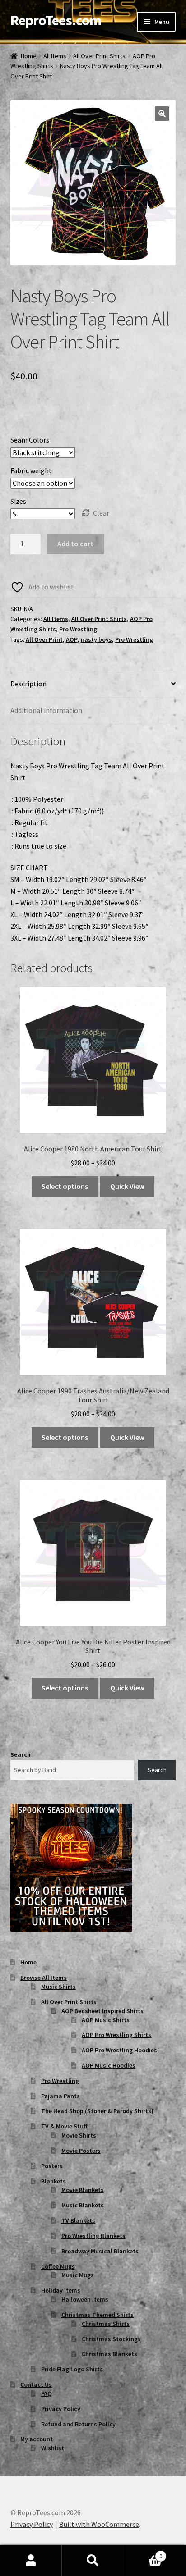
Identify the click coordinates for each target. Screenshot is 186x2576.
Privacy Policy (61, 2409)
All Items (55, 56)
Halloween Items (85, 2299)
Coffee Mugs (58, 2266)
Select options (65, 1186)
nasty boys (96, 639)
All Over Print (44, 639)
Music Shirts (58, 1987)
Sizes (18, 501)
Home (29, 56)
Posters (52, 2166)
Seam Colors (30, 440)
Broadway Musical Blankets (100, 2251)
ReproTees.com (56, 20)
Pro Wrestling (78, 629)
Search (21, 1754)
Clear (101, 513)
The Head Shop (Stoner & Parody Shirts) (97, 2111)
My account (37, 2439)
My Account (31, 2561)
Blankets (53, 2181)
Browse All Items (44, 1978)
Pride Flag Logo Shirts (72, 2369)
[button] (162, 114)
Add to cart (75, 544)
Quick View (127, 1186)
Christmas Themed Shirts (98, 2315)
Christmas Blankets (109, 2354)
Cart (143, 2553)
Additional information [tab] (46, 710)
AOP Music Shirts (106, 2020)
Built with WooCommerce (99, 2524)
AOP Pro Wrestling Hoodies (119, 2050)
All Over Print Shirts (99, 56)
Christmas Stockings (111, 2339)
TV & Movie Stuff (64, 2126)
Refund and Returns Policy (78, 2424)
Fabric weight (31, 470)
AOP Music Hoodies (109, 2065)
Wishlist (53, 2448)
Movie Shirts (79, 2135)
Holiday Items (61, 2290)
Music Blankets (83, 2205)
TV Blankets (78, 2220)
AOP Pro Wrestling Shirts (116, 2035)
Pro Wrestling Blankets (93, 2236)
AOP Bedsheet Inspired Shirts (102, 2011)
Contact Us (36, 2384)
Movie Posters (81, 2151)
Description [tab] (28, 684)
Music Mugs (78, 2275)
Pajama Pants (60, 2096)
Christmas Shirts (106, 2324)
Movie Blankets (83, 2190)
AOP (72, 639)
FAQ (46, 2393)
